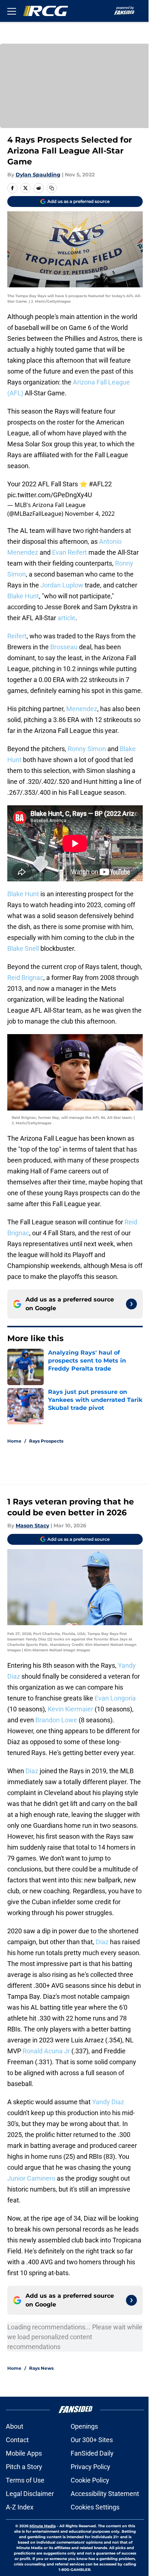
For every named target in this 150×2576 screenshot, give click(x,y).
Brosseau (63, 647)
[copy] (52, 188)
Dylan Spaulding (38, 175)
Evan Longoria (115, 1698)
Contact (17, 2440)
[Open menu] (12, 11)
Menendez (82, 709)
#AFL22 (100, 484)
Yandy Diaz (108, 2102)
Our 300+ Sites (92, 2440)
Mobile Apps (24, 2453)
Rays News (41, 2368)
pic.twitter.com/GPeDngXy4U (50, 495)
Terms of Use (25, 2480)
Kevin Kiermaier (70, 1709)
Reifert (17, 636)
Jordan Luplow (62, 585)
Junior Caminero (31, 2178)
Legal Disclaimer (30, 2494)
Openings (84, 2426)
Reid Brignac (25, 978)
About (15, 2426)
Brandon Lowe (56, 1720)
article (66, 618)
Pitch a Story (24, 2467)
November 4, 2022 (90, 514)
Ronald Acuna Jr (46, 2051)
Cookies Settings (95, 2507)
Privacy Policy (90, 2467)
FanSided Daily (92, 2453)
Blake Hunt (23, 596)
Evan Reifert (70, 552)
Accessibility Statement (105, 2494)
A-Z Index (20, 2507)
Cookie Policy (90, 2480)
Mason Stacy (32, 1526)
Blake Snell (23, 948)
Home (14, 1441)
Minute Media (43, 2526)
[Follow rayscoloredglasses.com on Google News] (131, 1304)
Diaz (32, 1771)
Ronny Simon (88, 749)
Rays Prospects (46, 1441)
